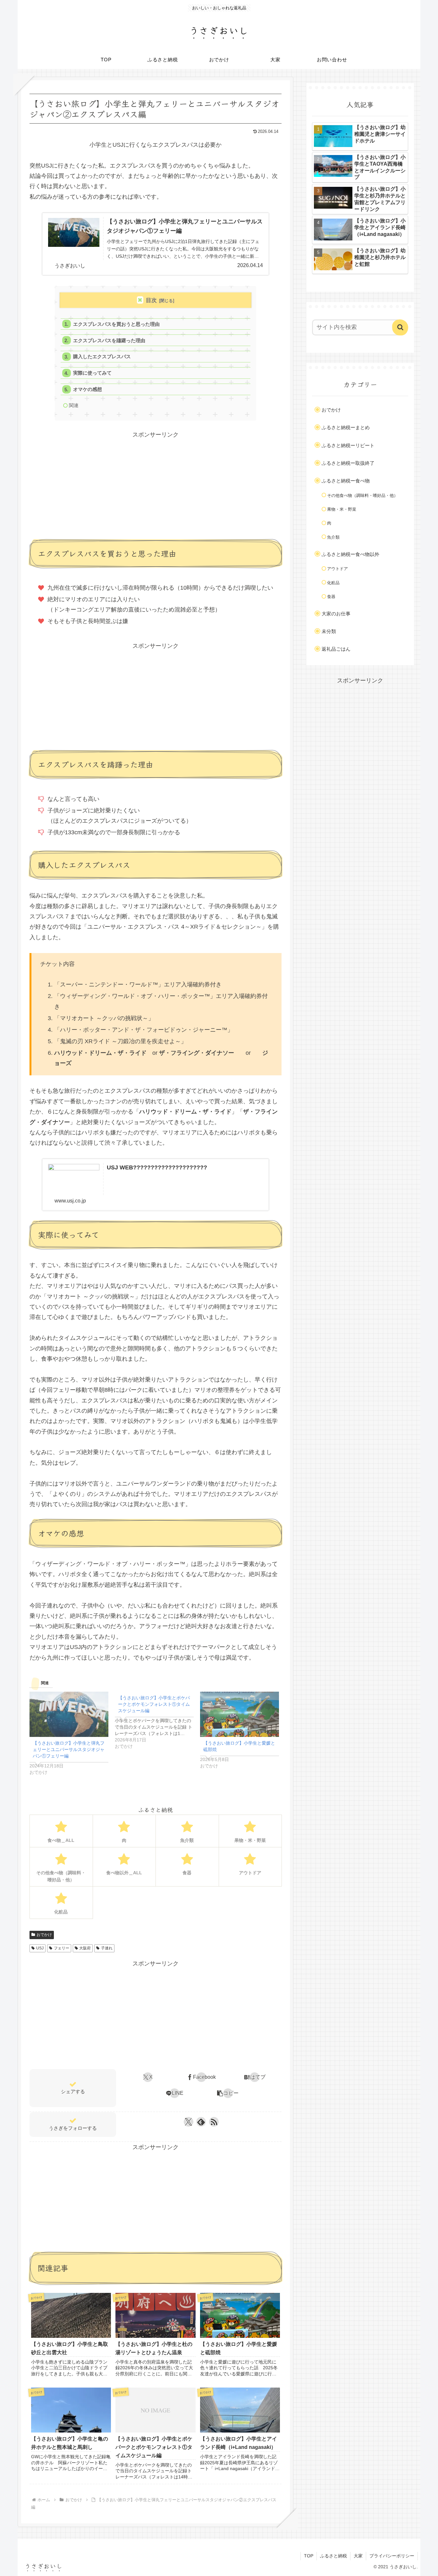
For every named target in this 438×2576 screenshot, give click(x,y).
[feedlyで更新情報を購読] (201, 2122)
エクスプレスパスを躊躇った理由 (109, 340)
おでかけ (44, 1935)
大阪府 (85, 1948)
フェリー (62, 1948)
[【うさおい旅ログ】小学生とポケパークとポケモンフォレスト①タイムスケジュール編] (157, 1721)
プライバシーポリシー (392, 2556)
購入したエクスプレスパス (102, 356)
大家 (358, 2556)
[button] (228, 2093)
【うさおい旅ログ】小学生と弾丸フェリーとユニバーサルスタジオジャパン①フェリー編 (69, 1749)
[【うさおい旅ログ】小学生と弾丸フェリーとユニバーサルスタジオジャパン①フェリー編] (69, 1714)
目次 (151, 300)
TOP (309, 2556)
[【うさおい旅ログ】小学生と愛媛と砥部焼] (240, 1714)
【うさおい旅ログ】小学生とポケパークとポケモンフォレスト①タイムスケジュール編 (154, 1704)
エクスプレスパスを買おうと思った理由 (116, 324)
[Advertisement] (156, 485)
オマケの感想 (88, 389)
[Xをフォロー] (188, 2122)
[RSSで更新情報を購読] (214, 2122)
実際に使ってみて (92, 373)
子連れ (107, 1948)
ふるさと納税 (333, 2556)
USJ (40, 1948)
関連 (74, 405)
